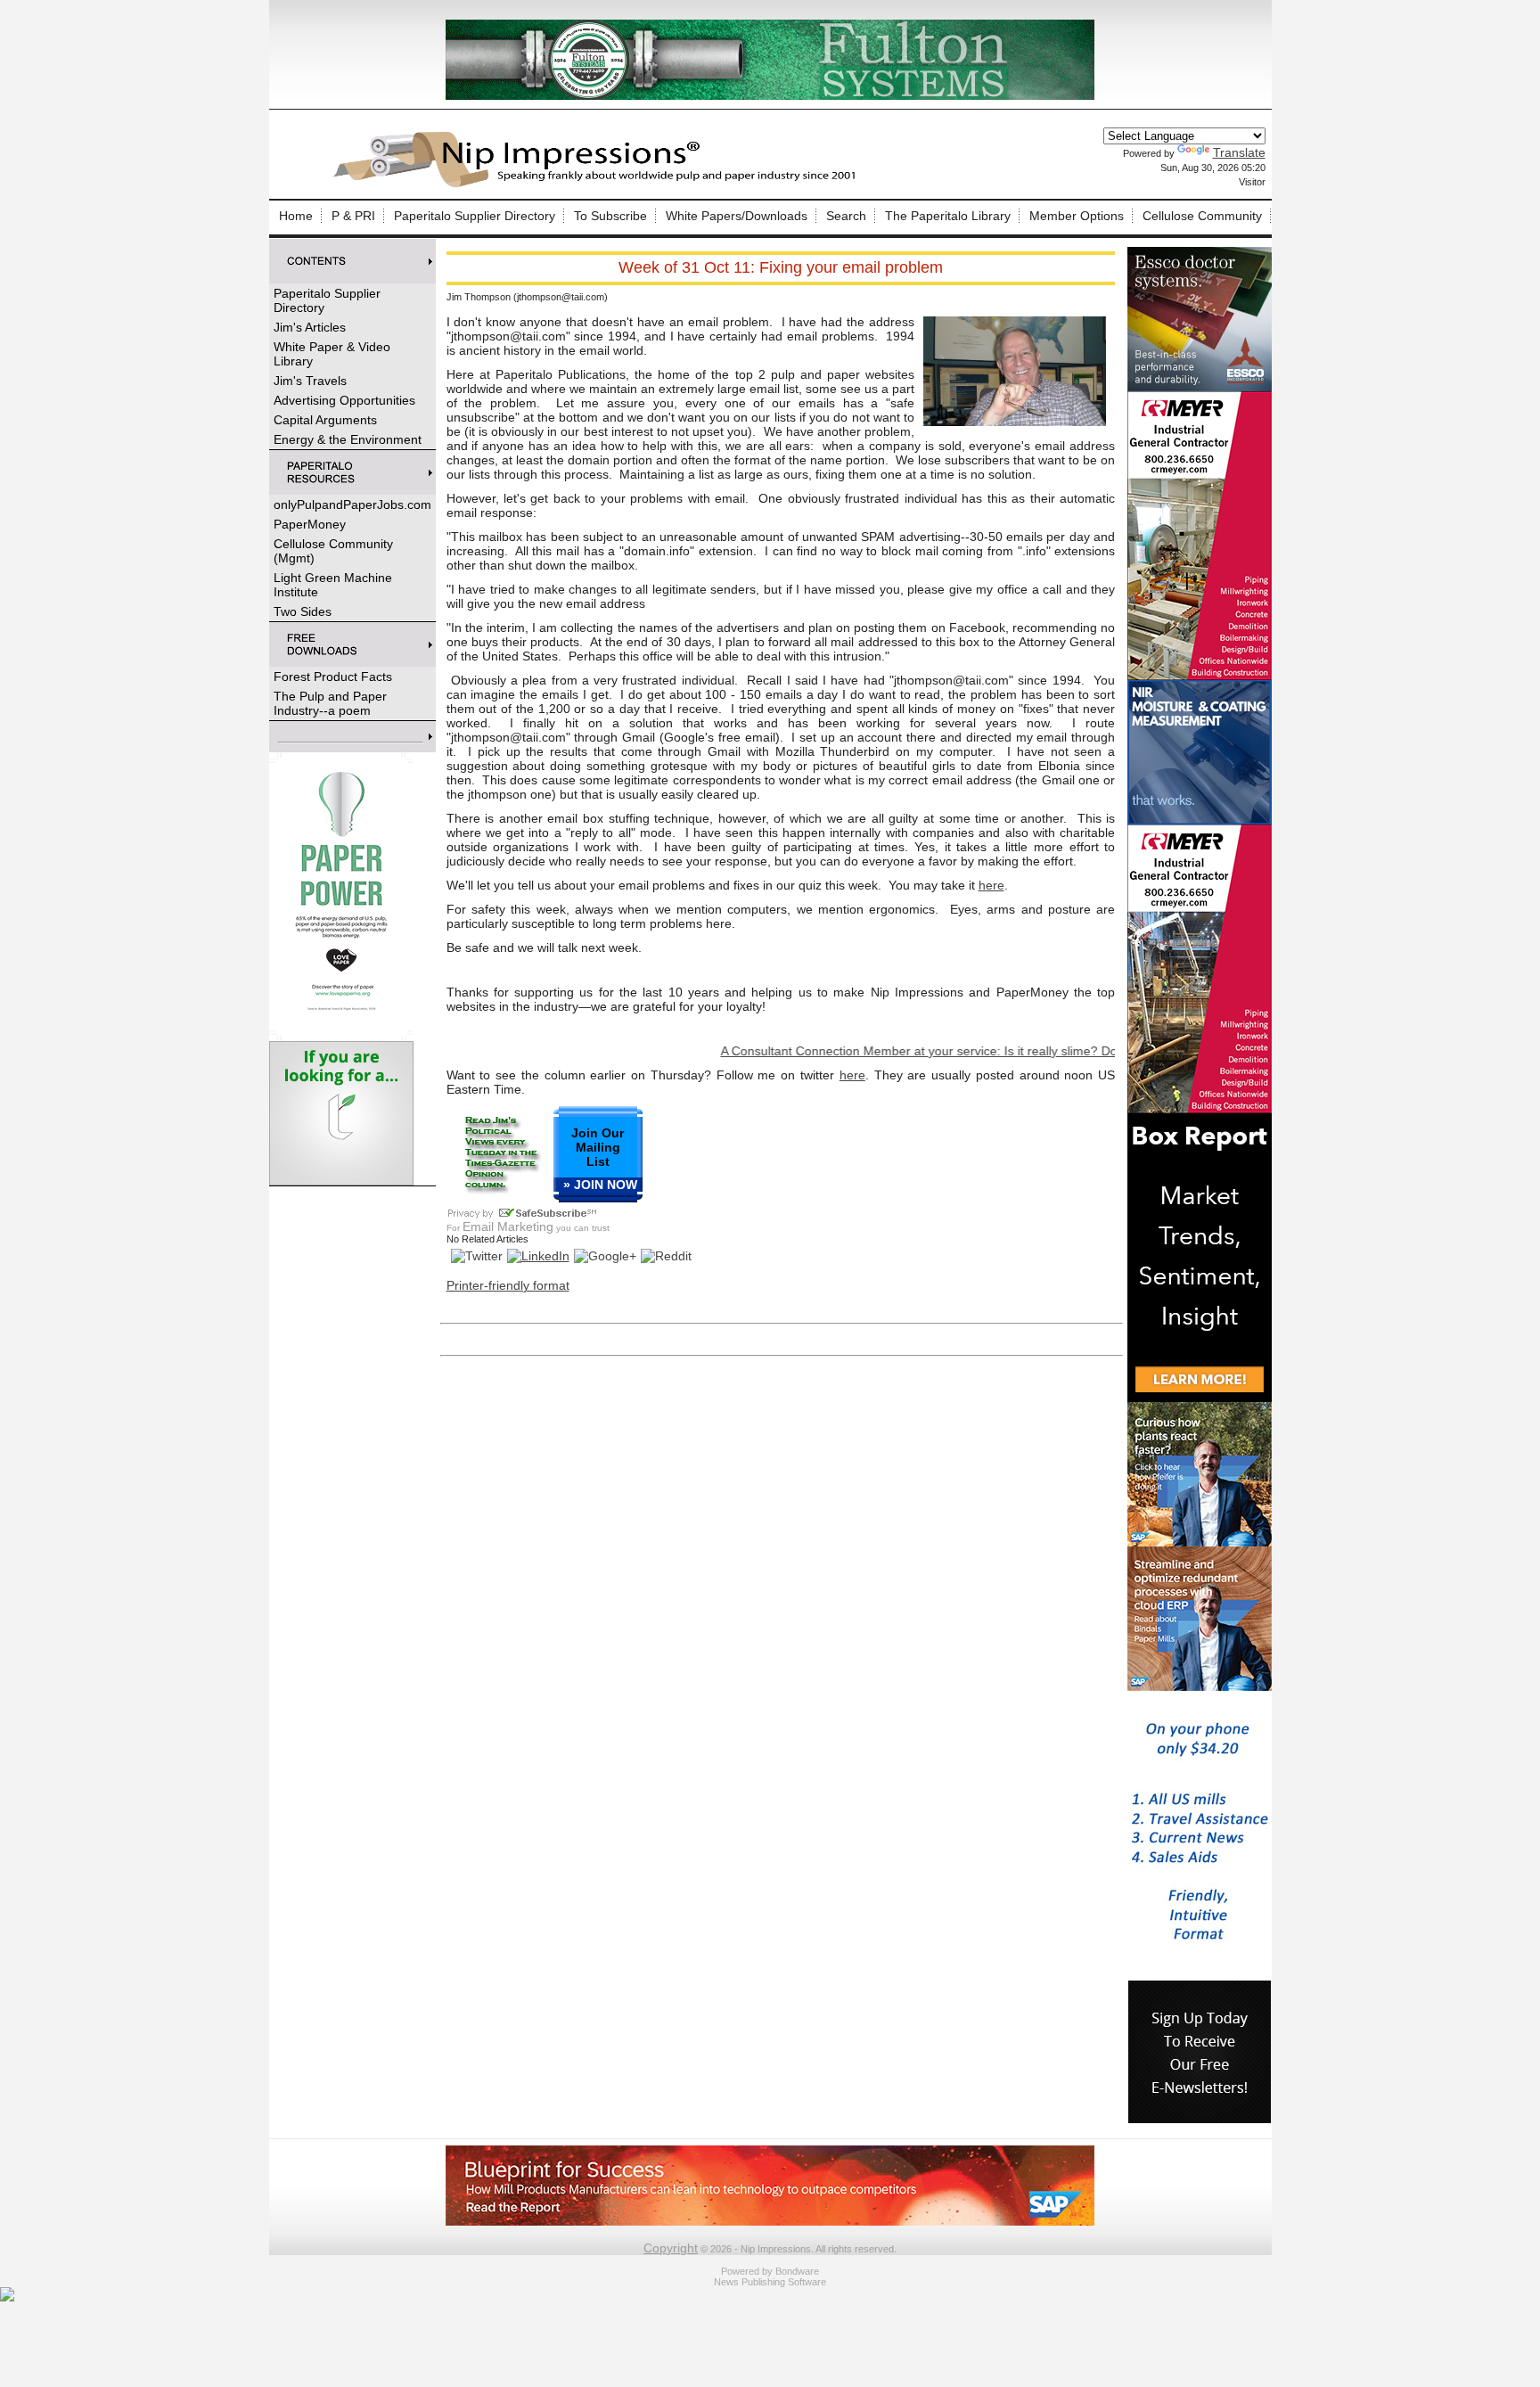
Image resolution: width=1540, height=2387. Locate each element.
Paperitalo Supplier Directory (475, 216)
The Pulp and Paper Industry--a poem (330, 703)
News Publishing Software (770, 2282)
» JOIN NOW (600, 1185)
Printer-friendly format (508, 1285)
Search (846, 216)
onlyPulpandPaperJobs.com (352, 504)
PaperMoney (310, 524)
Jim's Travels (310, 381)
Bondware (797, 2271)
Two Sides (303, 611)
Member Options (1077, 216)
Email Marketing (508, 1226)
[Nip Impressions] (599, 185)
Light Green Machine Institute (333, 585)
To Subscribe (610, 216)
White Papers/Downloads (737, 216)
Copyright (671, 2248)
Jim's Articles (310, 327)
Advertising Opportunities (344, 400)
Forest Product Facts (333, 677)
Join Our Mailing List (598, 1147)
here (991, 885)
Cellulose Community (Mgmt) (333, 551)
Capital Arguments (325, 420)
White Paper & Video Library (332, 354)
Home (296, 216)
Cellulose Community (1202, 216)
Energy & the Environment (348, 439)
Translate (1239, 152)
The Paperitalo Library (948, 216)
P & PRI (353, 216)
